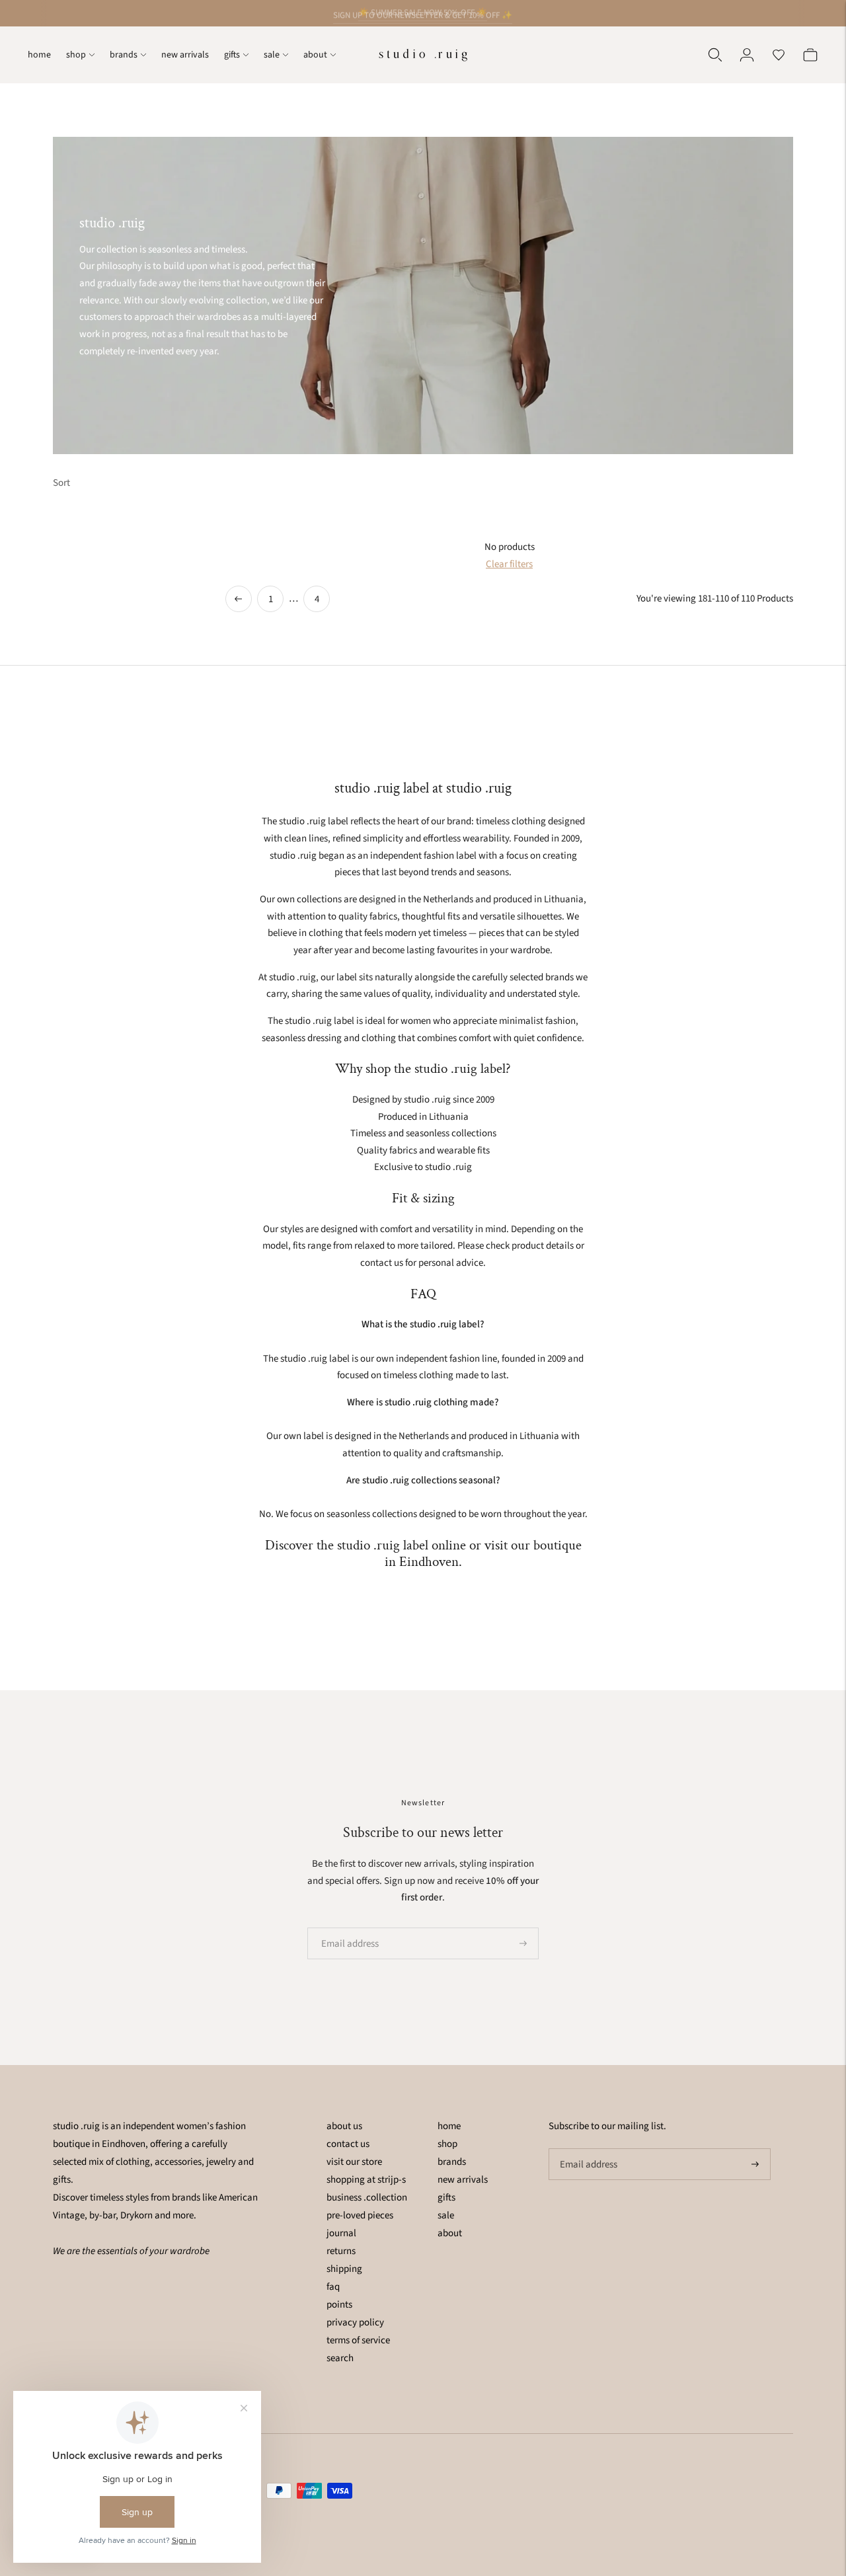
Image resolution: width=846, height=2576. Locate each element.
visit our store (354, 2162)
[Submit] (523, 1943)
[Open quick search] (715, 55)
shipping (344, 2269)
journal (341, 2233)
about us (344, 2126)
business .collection (367, 2198)
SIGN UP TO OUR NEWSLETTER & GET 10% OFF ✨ (423, 13)
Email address (346, 1928)
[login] (747, 55)
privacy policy (355, 2322)
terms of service (358, 2340)
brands (124, 55)
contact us (348, 2144)
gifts (232, 55)
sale (272, 55)
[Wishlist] (779, 55)
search (340, 2358)
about (315, 55)
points (339, 2305)
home (39, 55)
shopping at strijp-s (366, 2180)
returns (341, 2251)
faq (333, 2287)
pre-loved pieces (360, 2215)
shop (76, 55)
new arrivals (185, 55)
